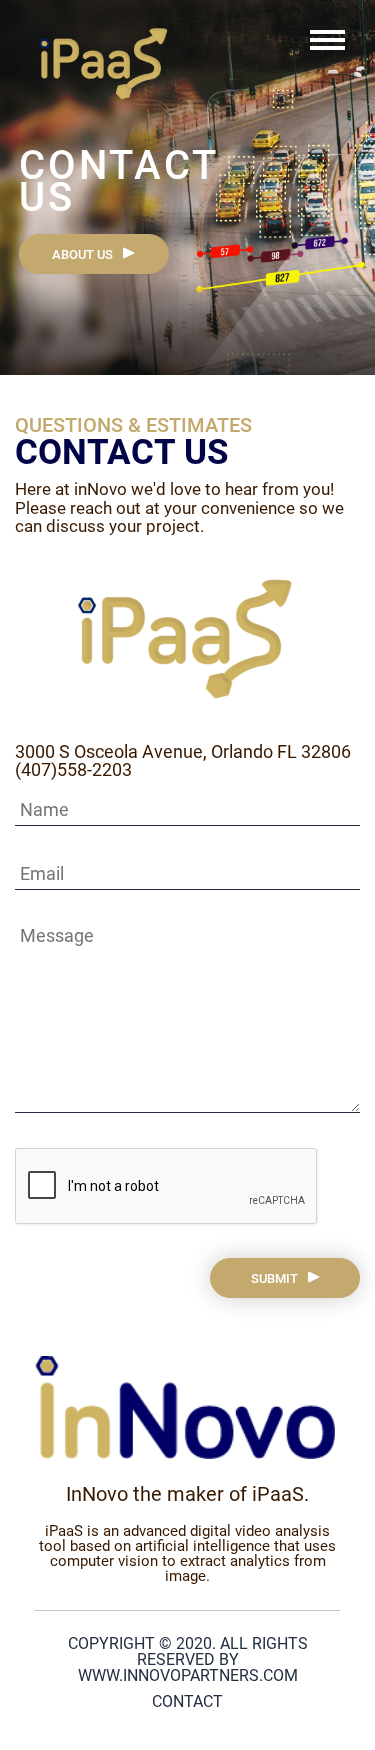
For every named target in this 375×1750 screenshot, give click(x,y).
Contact (187, 1701)
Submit (274, 1278)
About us (82, 254)
